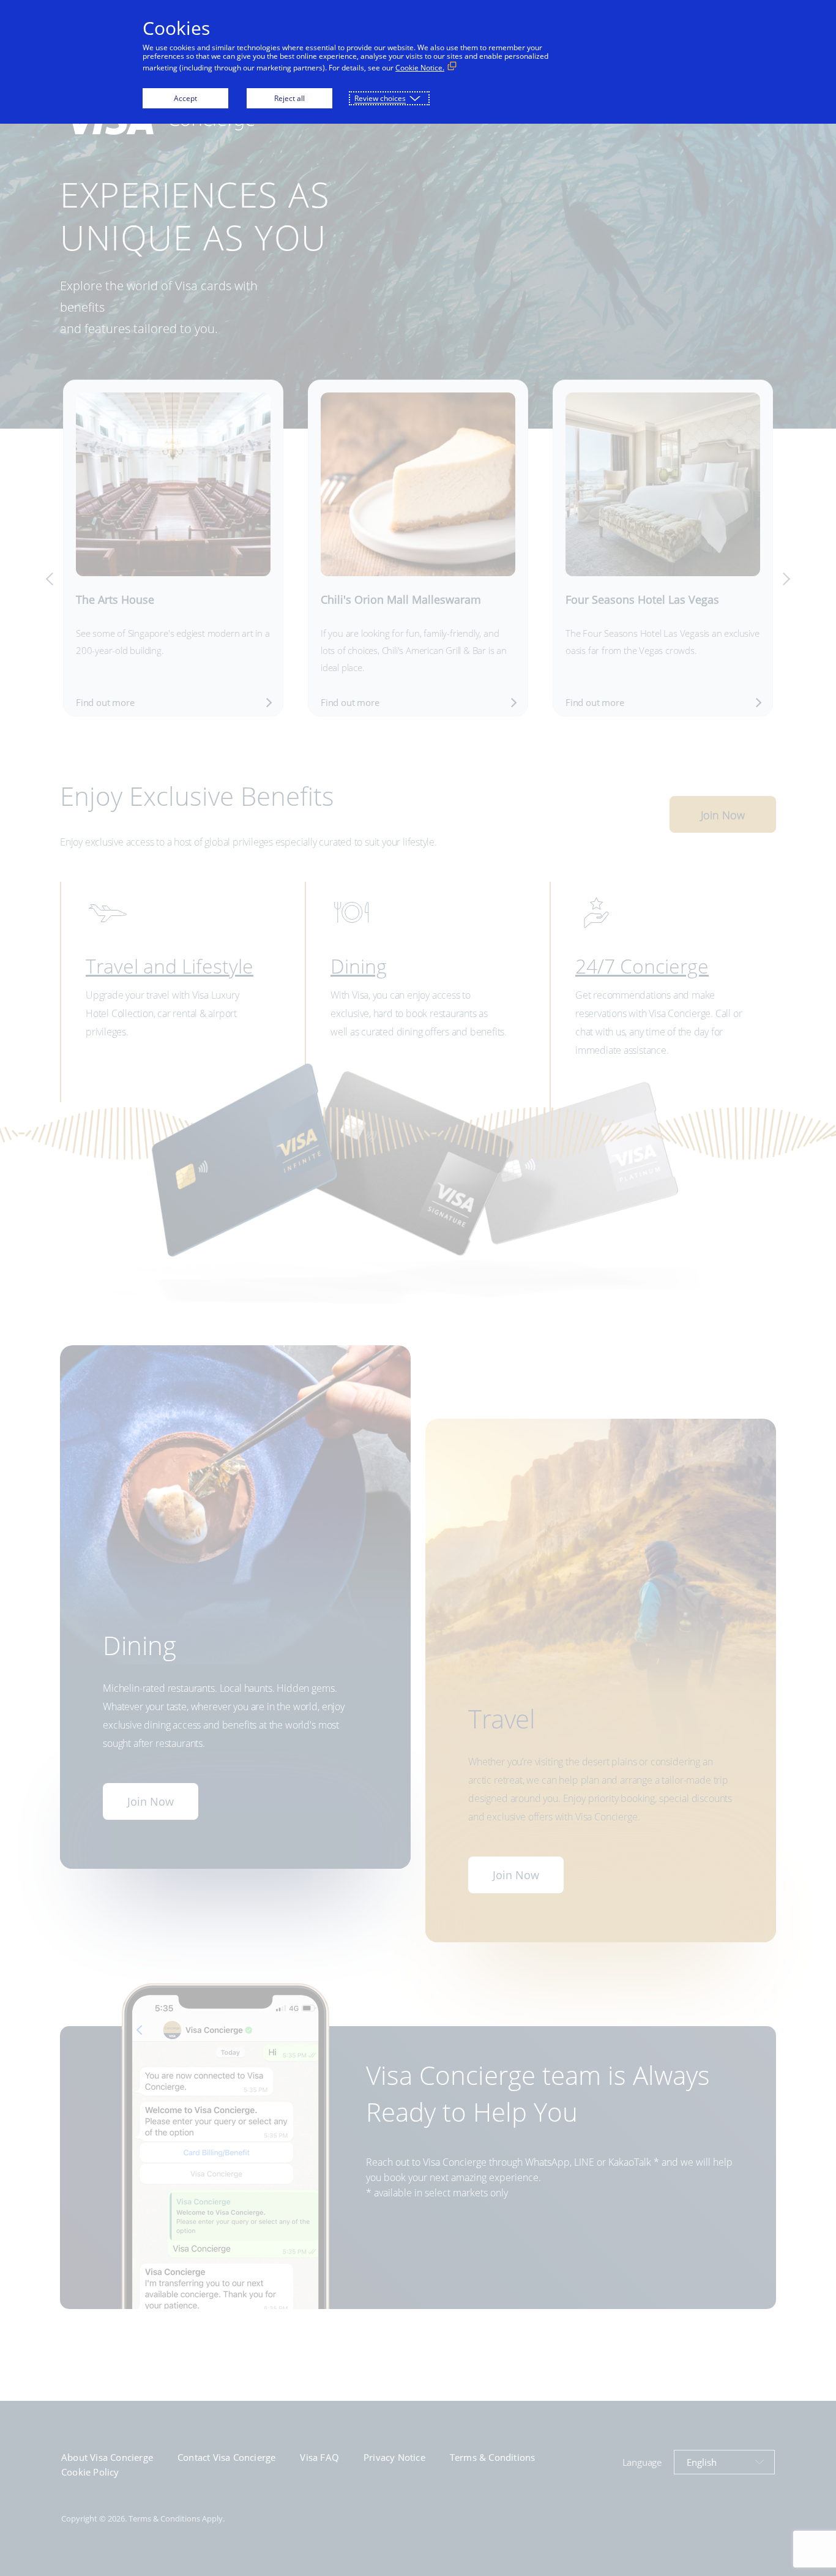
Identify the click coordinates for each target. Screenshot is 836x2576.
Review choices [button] (380, 98)
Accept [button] (185, 98)
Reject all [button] (289, 98)
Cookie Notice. (420, 68)
